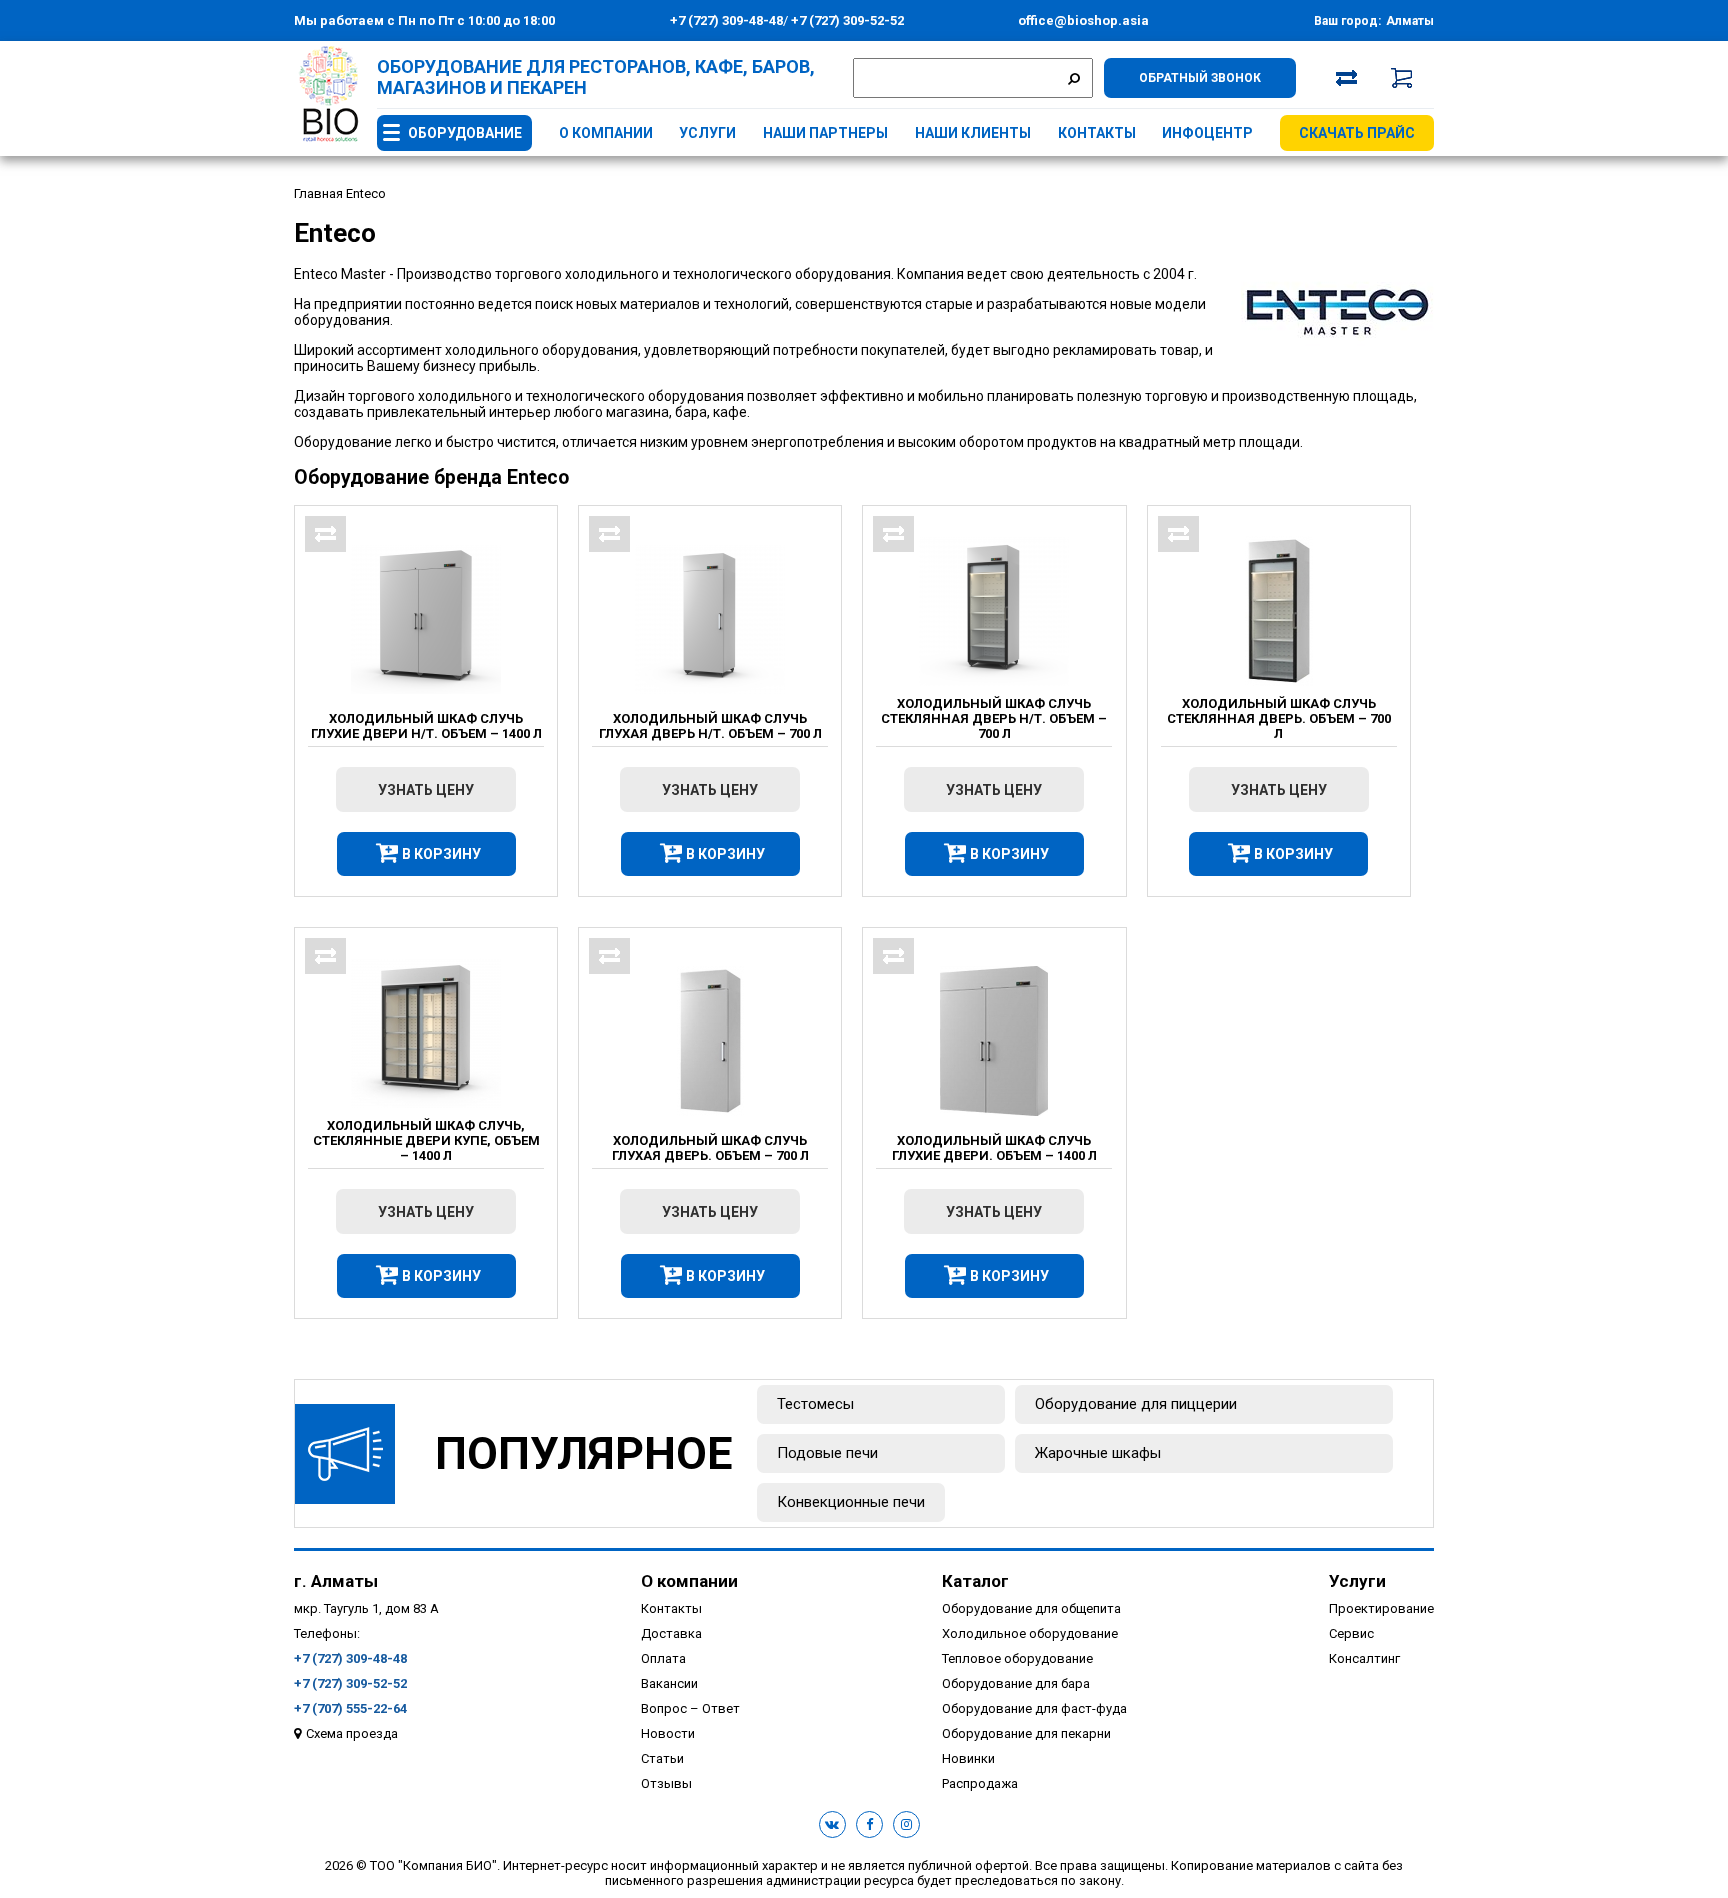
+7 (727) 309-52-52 (846, 20)
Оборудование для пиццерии (1136, 1404)
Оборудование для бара (1016, 1683)
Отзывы (666, 1783)
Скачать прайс (1357, 133)
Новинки (968, 1758)
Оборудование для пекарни (1026, 1733)
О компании (606, 133)
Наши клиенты (973, 133)
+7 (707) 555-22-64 (350, 1708)
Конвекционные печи (851, 1502)
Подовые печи (827, 1453)
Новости (668, 1733)
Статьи (662, 1758)
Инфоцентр (1207, 133)
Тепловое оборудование (1017, 1658)
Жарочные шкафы (1098, 1453)
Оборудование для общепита (1031, 1608)
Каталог (975, 1581)
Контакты (1097, 133)
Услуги (707, 133)
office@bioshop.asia (1083, 20)
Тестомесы (815, 1404)
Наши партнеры (825, 133)
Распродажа (980, 1783)
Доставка (671, 1633)
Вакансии (669, 1683)
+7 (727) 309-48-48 (726, 20)
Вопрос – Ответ (690, 1708)
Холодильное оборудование (1030, 1633)
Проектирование (1381, 1608)
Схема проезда (352, 1733)
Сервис (1351, 1633)
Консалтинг (1364, 1658)
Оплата (663, 1658)
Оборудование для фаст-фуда (1034, 1708)
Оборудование (465, 133)
